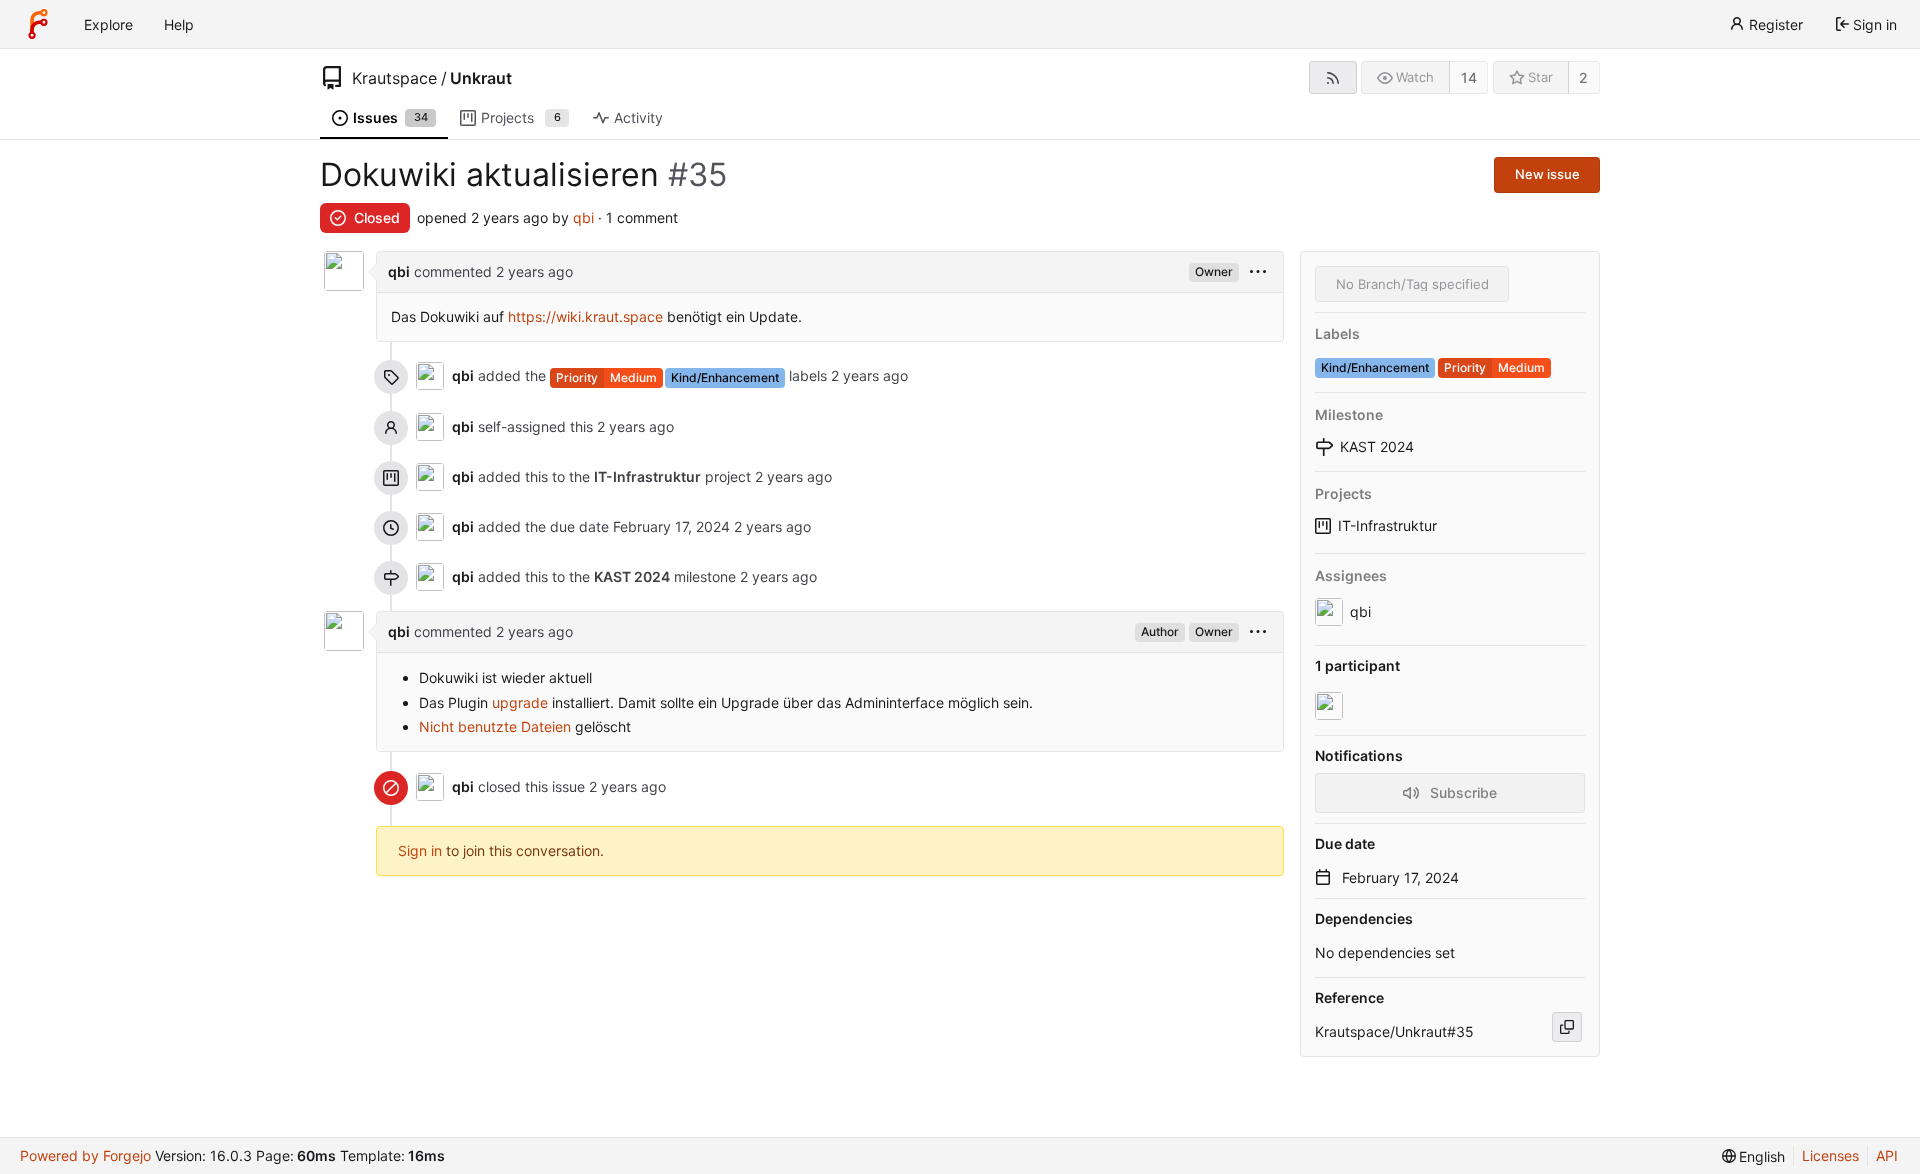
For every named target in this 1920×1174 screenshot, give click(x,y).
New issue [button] (1547, 174)
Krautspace (394, 78)
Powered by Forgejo (85, 1155)
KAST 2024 (632, 576)
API (1887, 1155)
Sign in (420, 850)
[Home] (38, 24)
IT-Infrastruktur (1387, 525)
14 (1469, 77)
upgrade (520, 702)
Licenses (1830, 1155)
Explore (108, 24)
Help (179, 24)
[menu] (1258, 272)
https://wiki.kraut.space (585, 316)
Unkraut (481, 78)
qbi (583, 217)
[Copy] (1567, 1027)
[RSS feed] (1332, 77)
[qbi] (1331, 706)
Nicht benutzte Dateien (495, 726)
